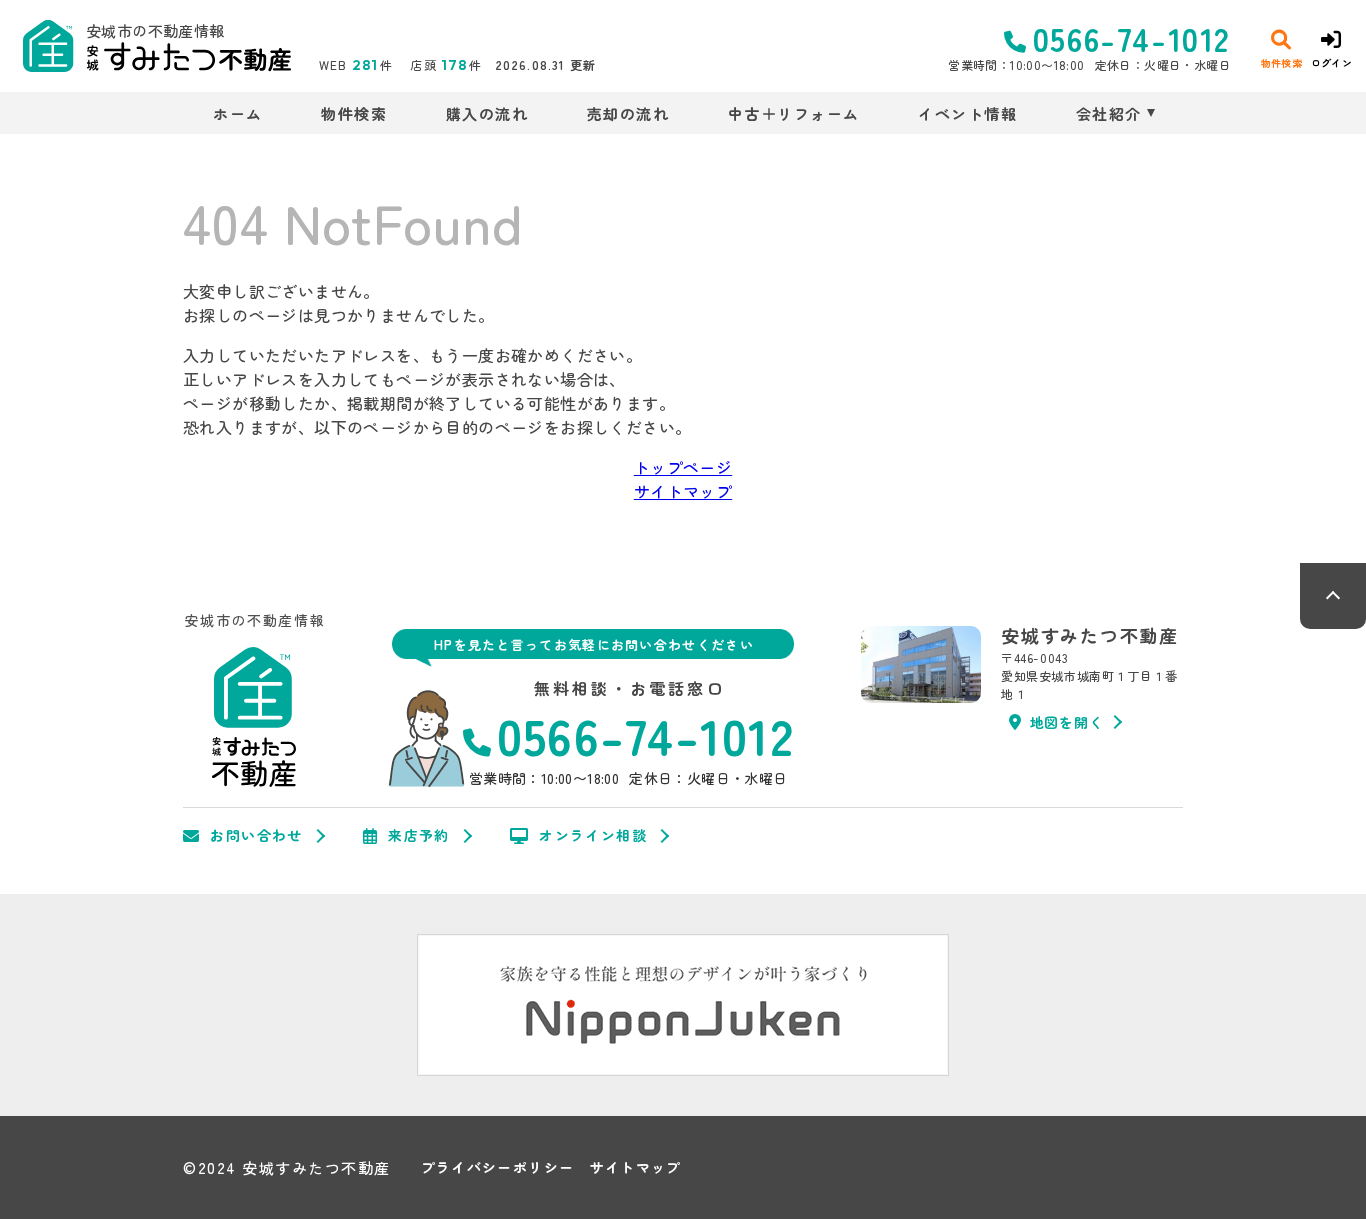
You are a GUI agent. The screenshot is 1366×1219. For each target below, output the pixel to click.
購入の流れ (487, 113)
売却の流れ (628, 113)
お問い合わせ (256, 836)
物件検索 (354, 113)
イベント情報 (967, 113)
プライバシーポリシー (498, 1167)
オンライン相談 (593, 836)
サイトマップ (683, 491)
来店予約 (419, 836)
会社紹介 (1109, 113)
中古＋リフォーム (794, 113)
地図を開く (1067, 722)
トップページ (683, 467)
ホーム (238, 113)
